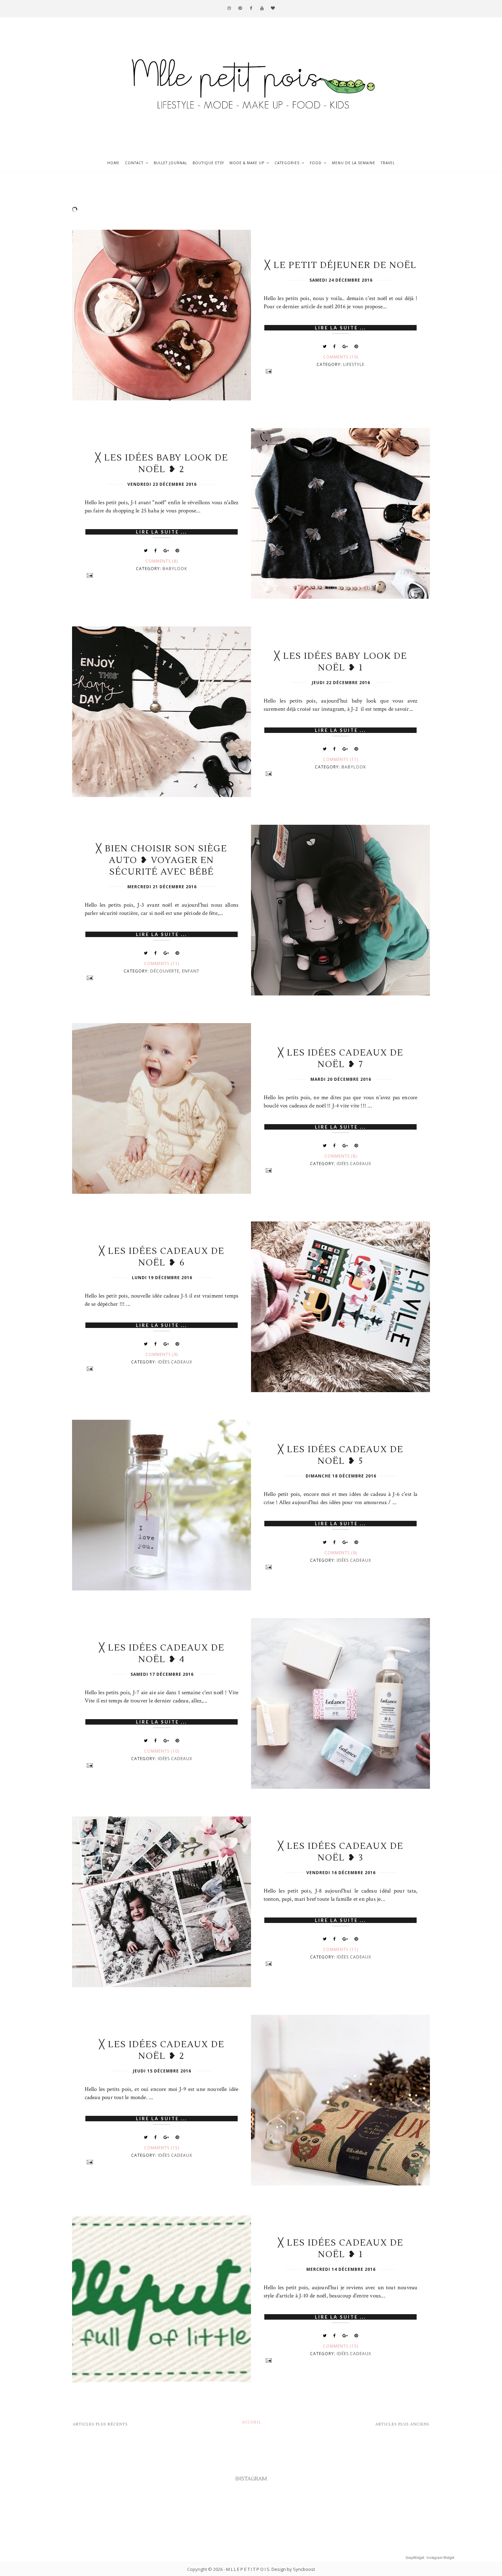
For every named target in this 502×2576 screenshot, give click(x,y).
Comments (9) (162, 1354)
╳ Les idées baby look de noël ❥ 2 (162, 464)
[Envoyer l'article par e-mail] (341, 371)
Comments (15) (162, 2148)
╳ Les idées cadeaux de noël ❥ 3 (341, 1852)
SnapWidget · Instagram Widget (430, 2558)
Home (113, 163)
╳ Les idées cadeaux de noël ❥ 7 (341, 1059)
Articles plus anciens (402, 2424)
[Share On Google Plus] (345, 346)
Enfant (191, 971)
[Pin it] (356, 346)
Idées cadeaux (354, 1164)
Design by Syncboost (293, 2569)
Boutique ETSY (208, 163)
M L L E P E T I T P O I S (248, 2569)
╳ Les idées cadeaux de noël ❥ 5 (341, 1455)
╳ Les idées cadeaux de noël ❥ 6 (162, 1257)
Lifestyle (354, 364)
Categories (287, 163)
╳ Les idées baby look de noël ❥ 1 (341, 662)
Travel (388, 163)
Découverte (165, 971)
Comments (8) (162, 561)
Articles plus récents (100, 2424)
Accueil (252, 2422)
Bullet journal (170, 163)
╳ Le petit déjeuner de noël (341, 265)
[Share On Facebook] (335, 346)
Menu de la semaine (354, 163)
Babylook (175, 569)
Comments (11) (341, 759)
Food (316, 163)
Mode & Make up (247, 163)
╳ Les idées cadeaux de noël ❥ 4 (162, 1654)
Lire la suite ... (340, 328)
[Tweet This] (325, 346)
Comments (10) (341, 357)
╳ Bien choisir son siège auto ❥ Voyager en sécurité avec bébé (162, 860)
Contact (134, 163)
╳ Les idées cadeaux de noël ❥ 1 (341, 2249)
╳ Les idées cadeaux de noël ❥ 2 (162, 2050)
